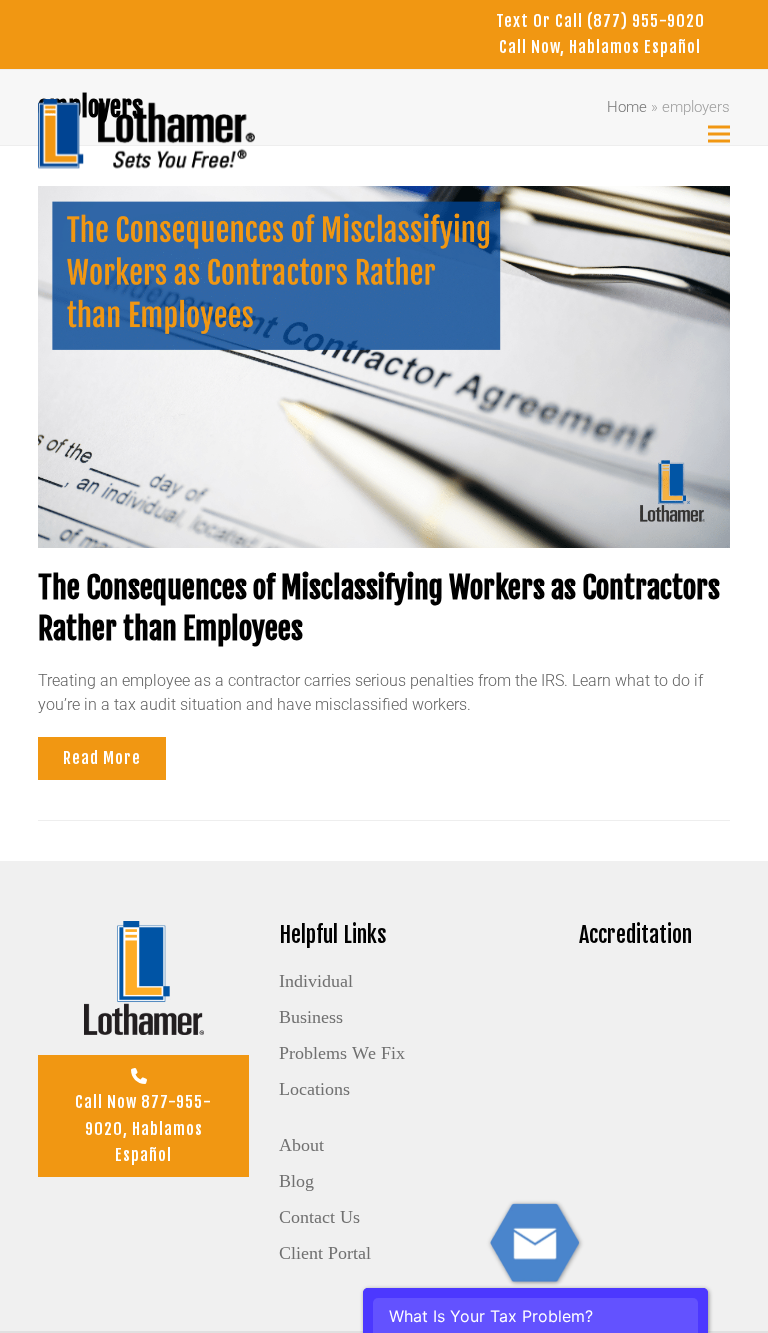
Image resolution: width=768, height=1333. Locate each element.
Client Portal (325, 1253)
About (301, 1145)
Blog (296, 1181)
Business (311, 1017)
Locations (314, 1089)
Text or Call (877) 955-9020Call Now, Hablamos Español (600, 34)
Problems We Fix (342, 1053)
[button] (719, 133)
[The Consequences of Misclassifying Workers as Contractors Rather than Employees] (383, 365)
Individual (316, 981)
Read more (102, 758)
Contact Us (319, 1217)
